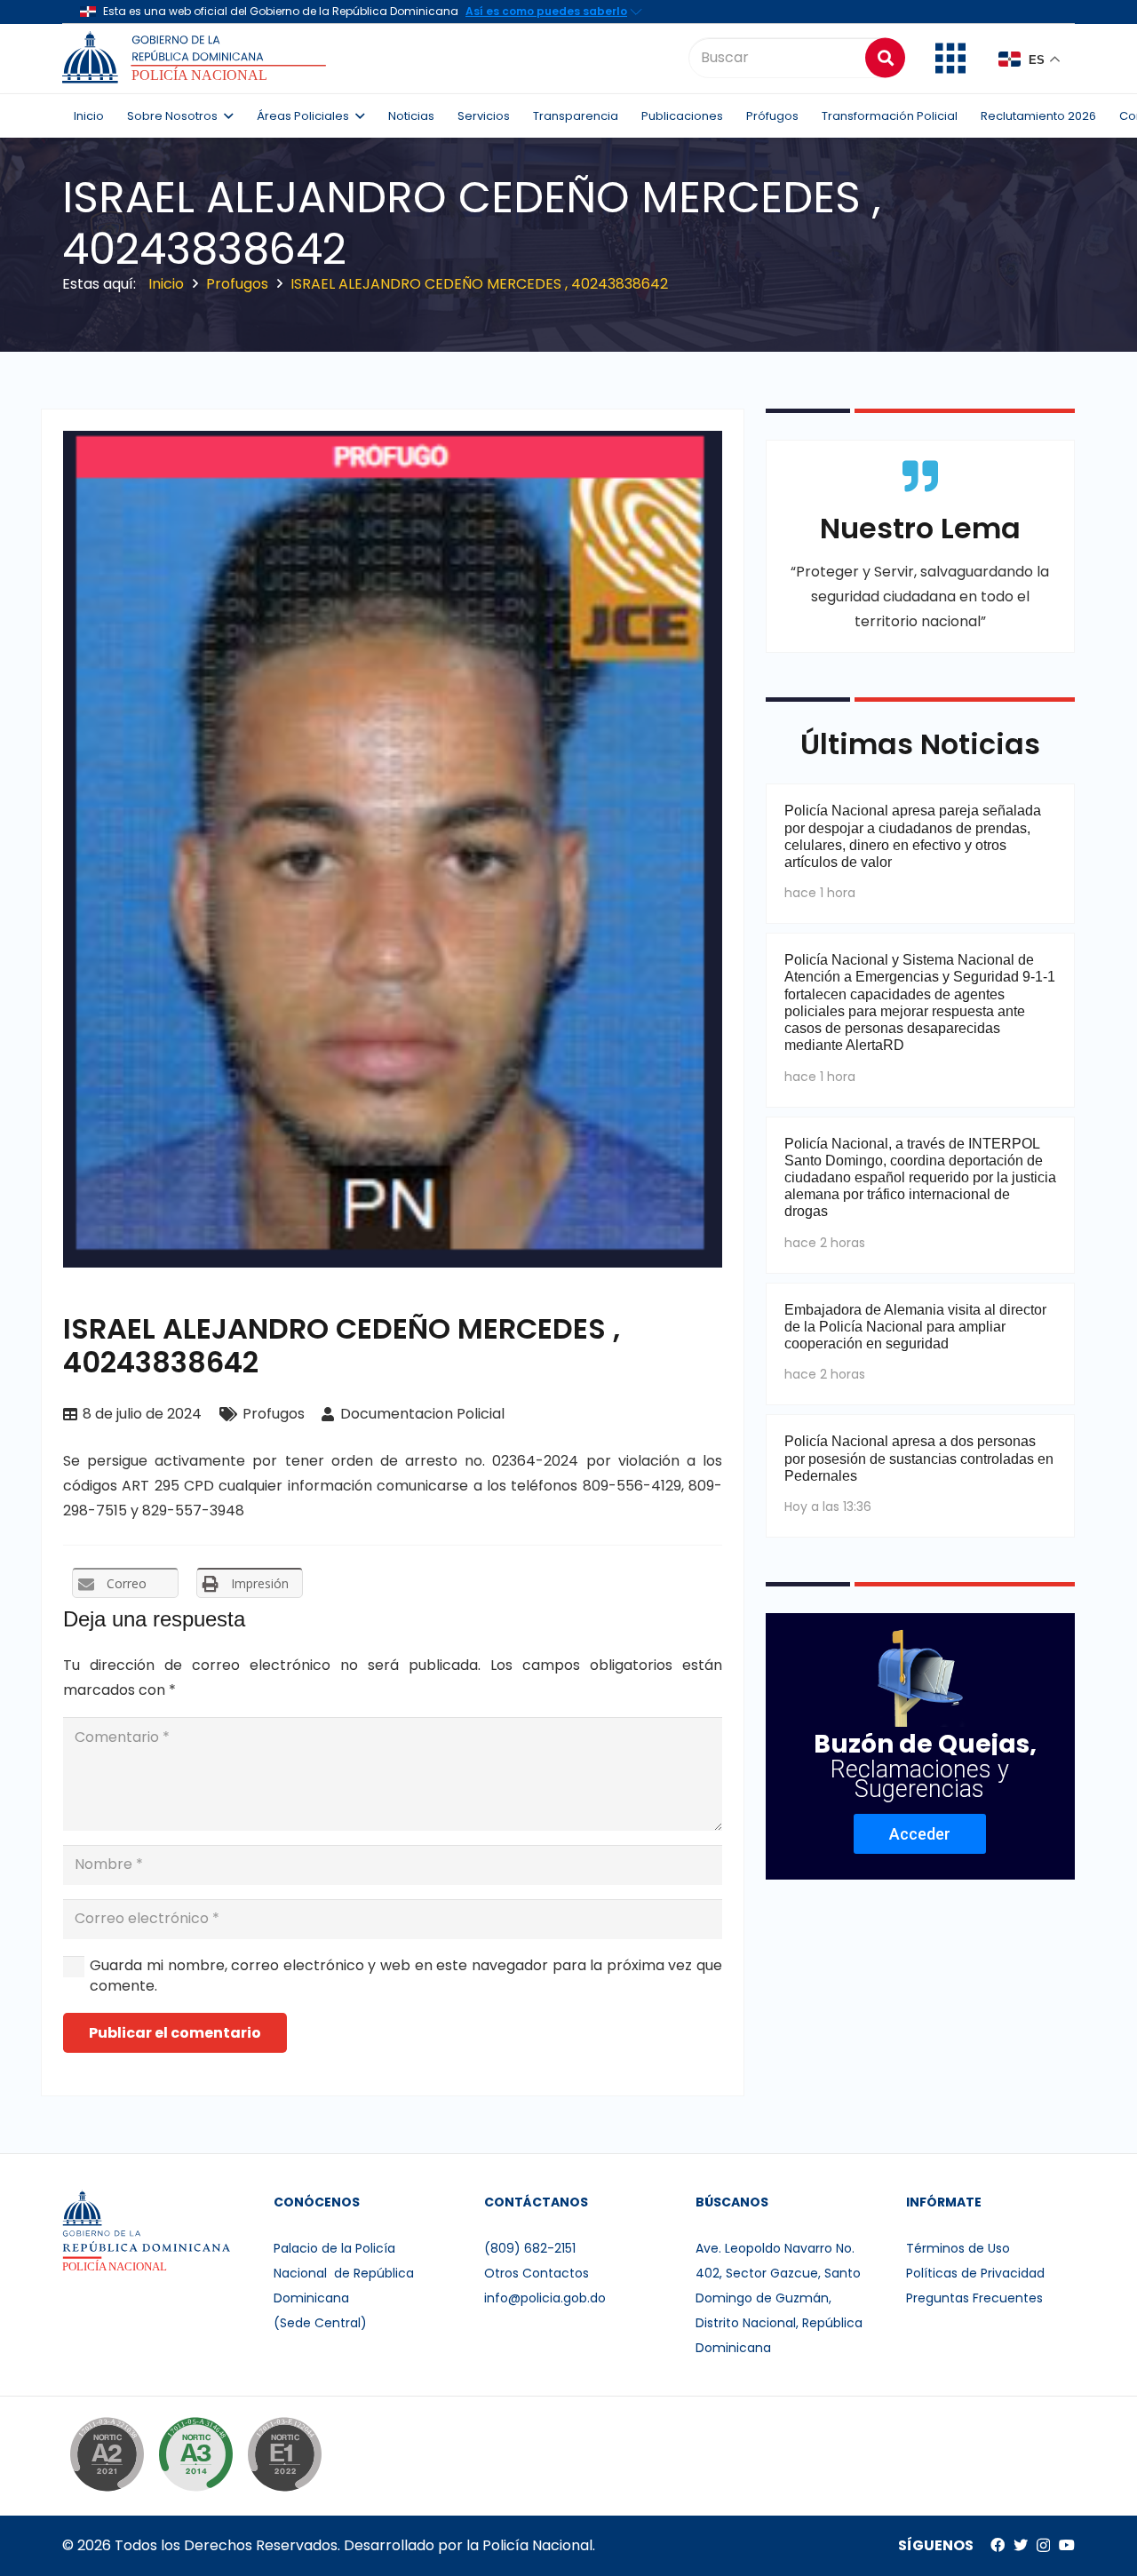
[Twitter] (1021, 2545)
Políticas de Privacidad (975, 2273)
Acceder (920, 1834)
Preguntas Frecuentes (974, 2298)
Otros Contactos (537, 2273)
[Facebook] (998, 2545)
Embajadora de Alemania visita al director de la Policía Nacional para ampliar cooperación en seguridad (915, 1327)
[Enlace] (197, 58)
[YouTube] (1067, 2545)
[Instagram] (1043, 2546)
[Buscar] (885, 57)
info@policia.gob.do (545, 2298)
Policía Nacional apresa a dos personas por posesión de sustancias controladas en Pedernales (919, 1458)
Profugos (274, 1414)
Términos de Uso (958, 2248)
